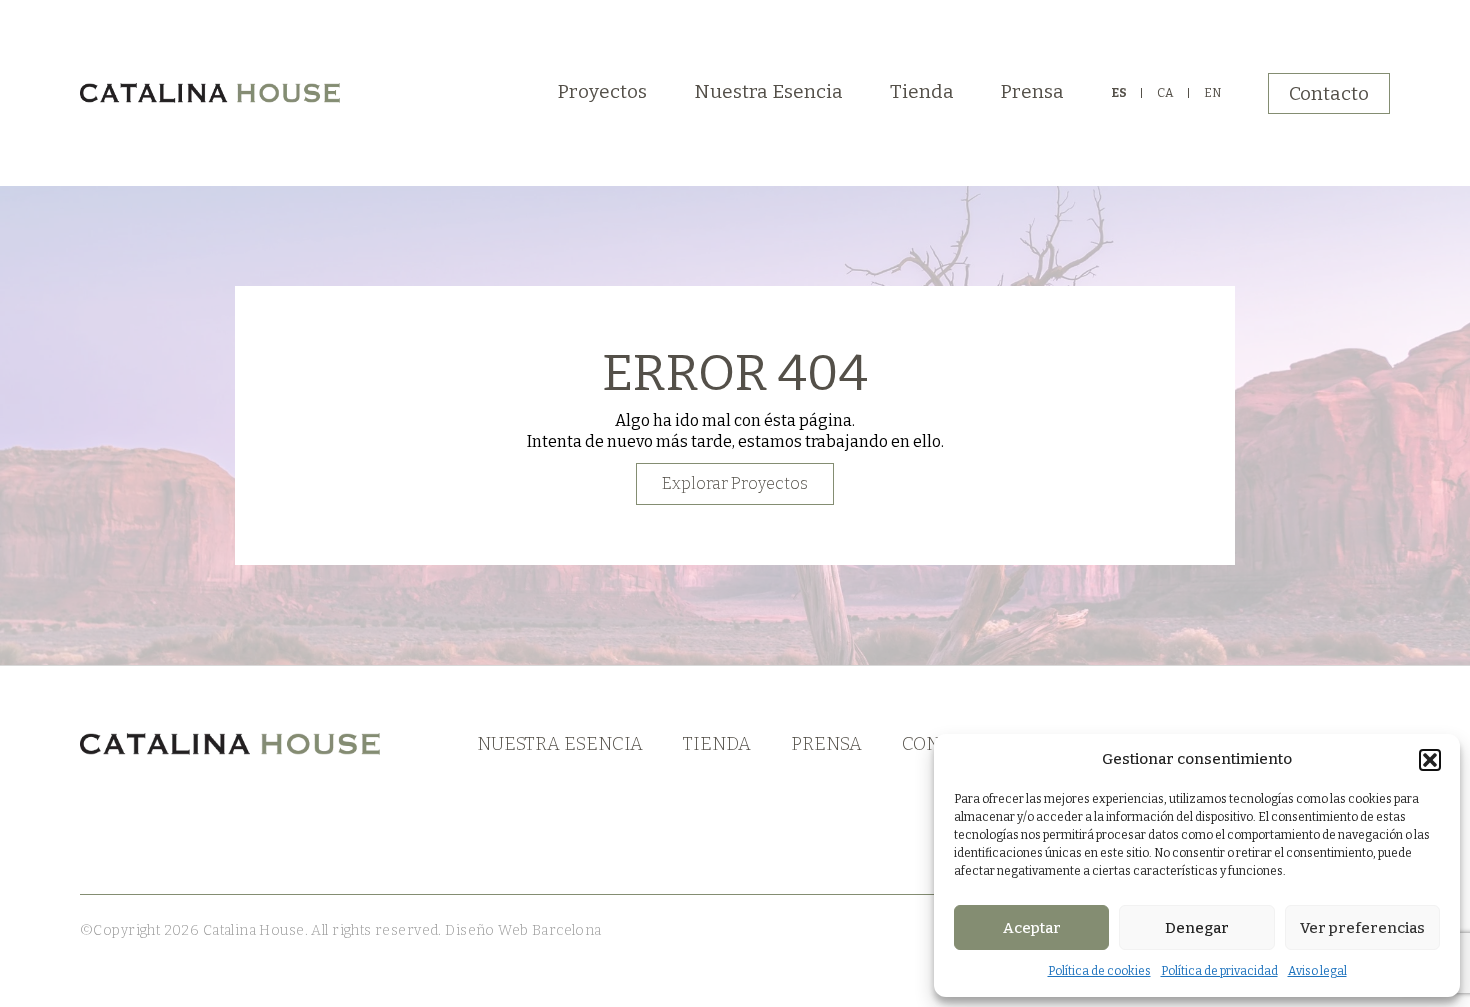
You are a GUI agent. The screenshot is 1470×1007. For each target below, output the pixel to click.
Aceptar (1032, 928)
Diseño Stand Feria (667, 930)
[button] (1430, 760)
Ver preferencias (1362, 928)
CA (1165, 93)
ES (1119, 93)
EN (1212, 93)
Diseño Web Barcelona (522, 930)
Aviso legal (1317, 971)
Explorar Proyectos (735, 483)
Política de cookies (1099, 971)
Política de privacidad (1219, 971)
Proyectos (602, 91)
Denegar (1197, 928)
